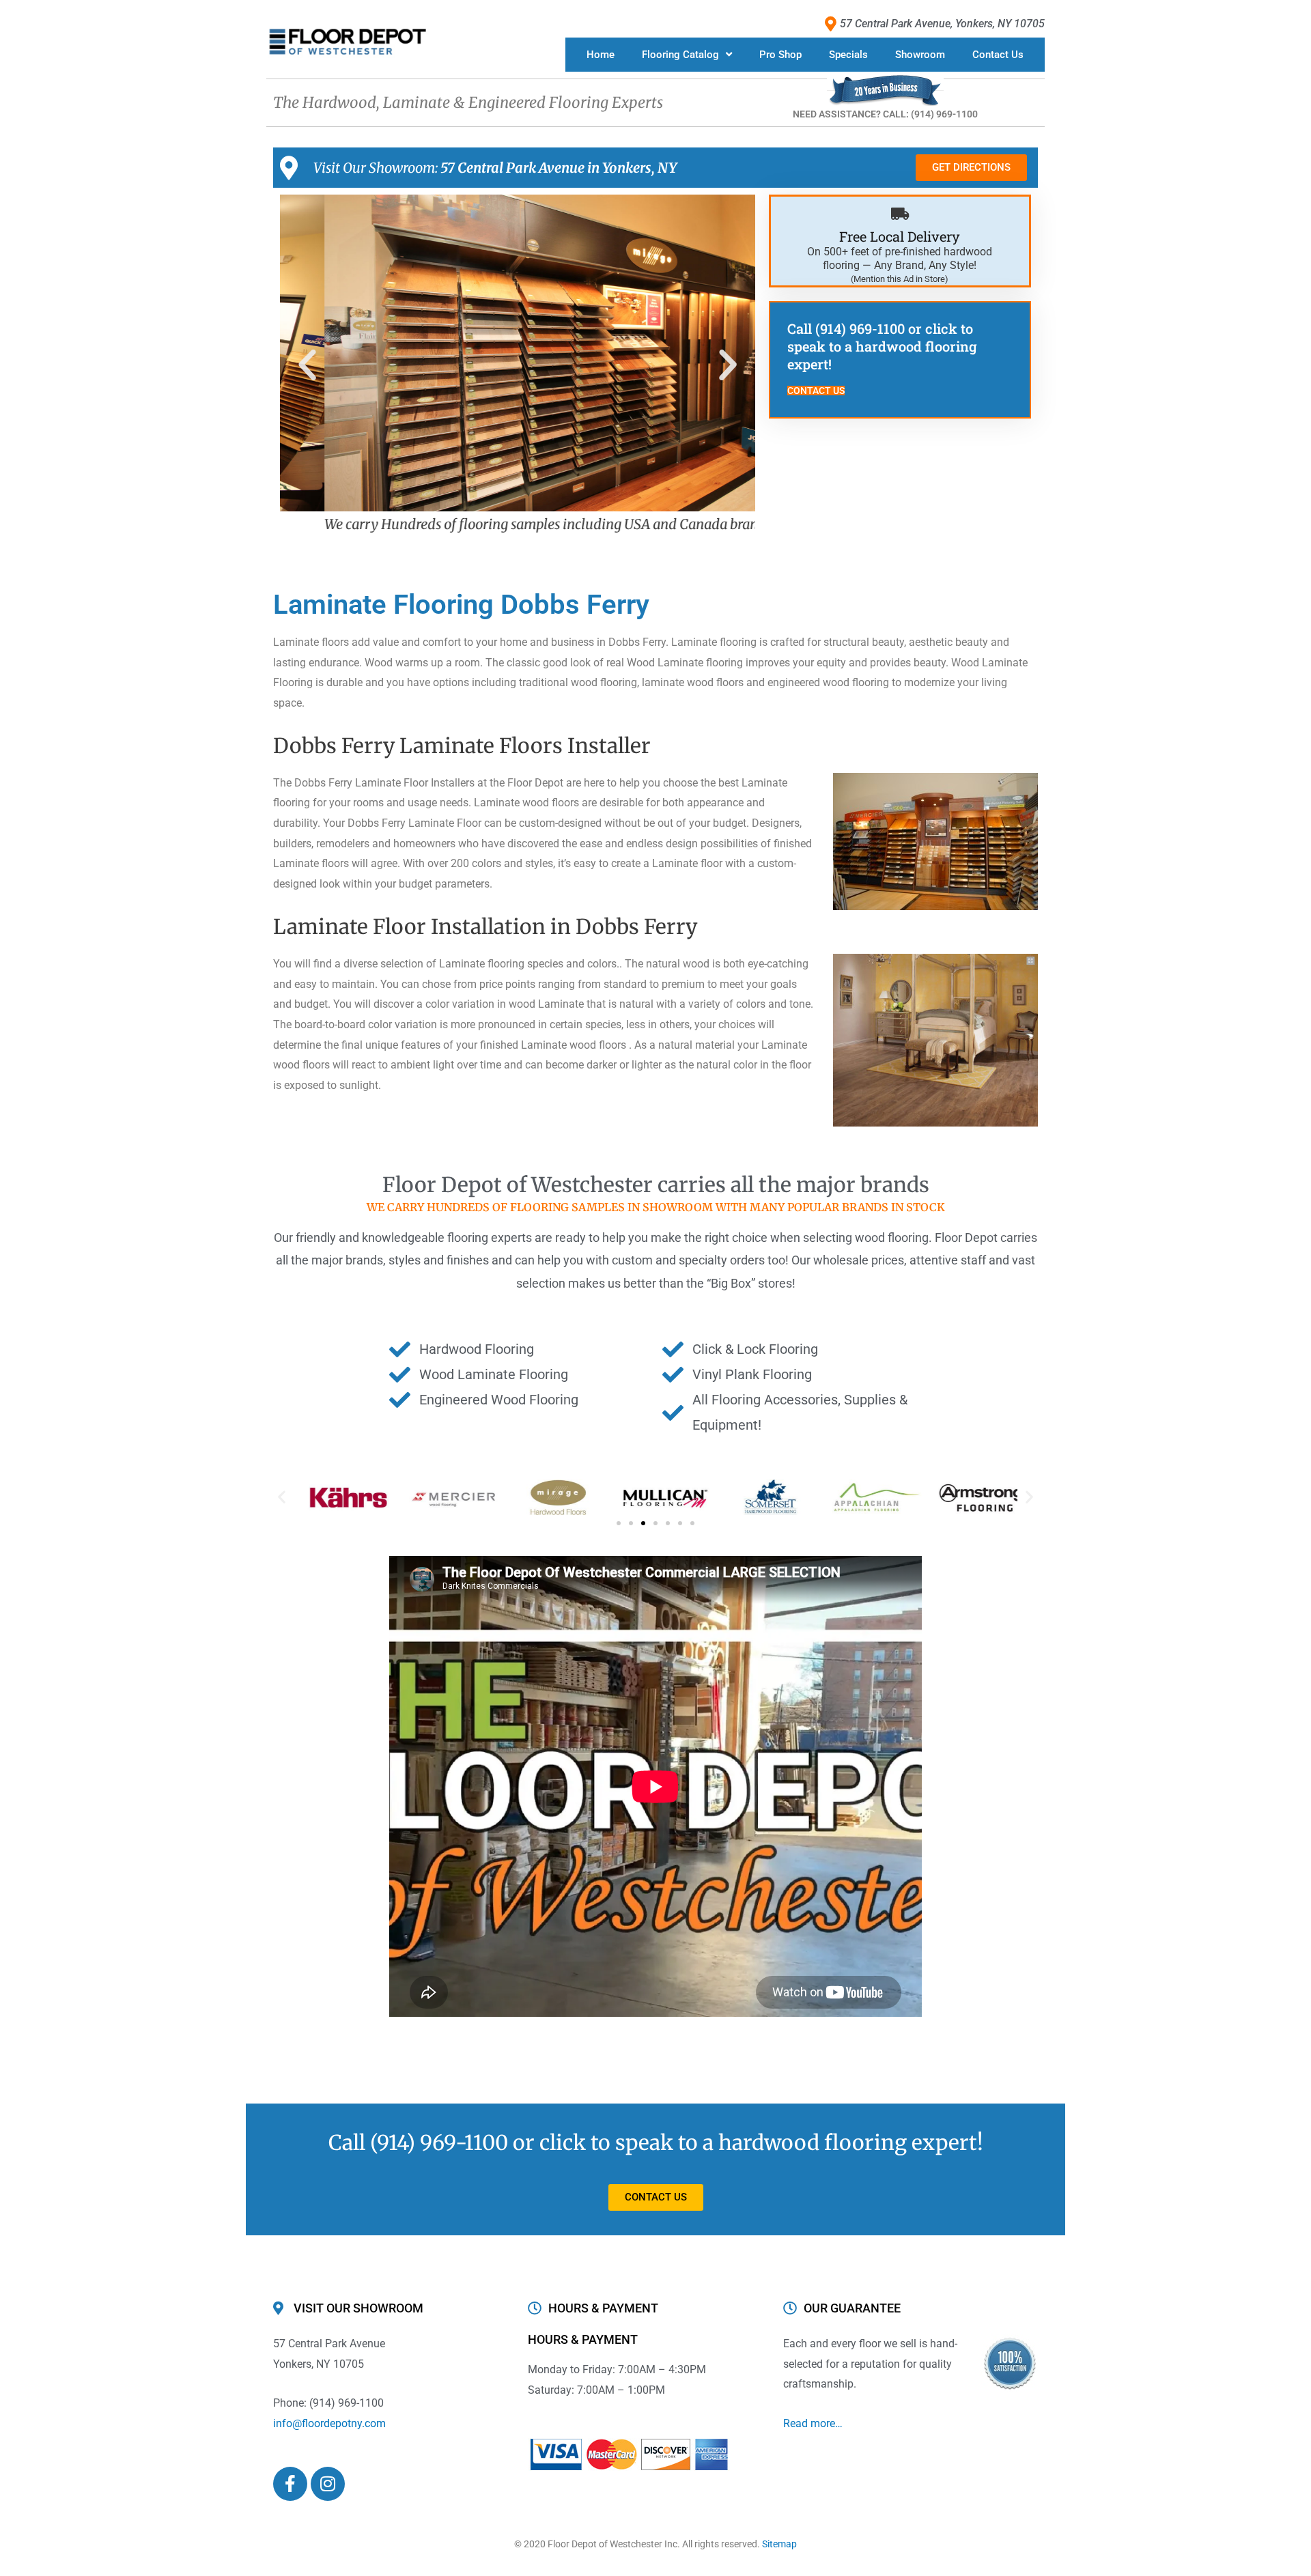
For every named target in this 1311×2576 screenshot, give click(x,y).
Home (601, 55)
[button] (307, 365)
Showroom (920, 55)
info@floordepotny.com (329, 2423)
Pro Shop (780, 55)
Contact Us (998, 55)
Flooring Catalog (680, 55)
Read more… (813, 2423)
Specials (848, 55)
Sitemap (779, 2544)
